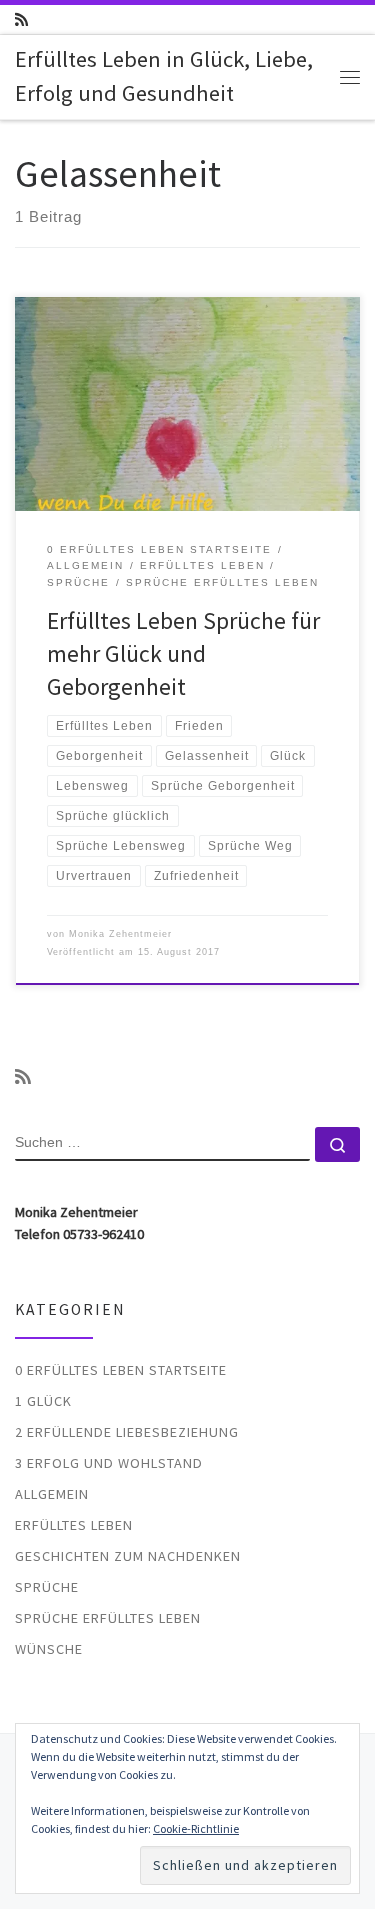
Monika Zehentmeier (120, 934)
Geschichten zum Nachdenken (128, 1556)
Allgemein (52, 1494)
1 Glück (43, 1401)
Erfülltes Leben (74, 1525)
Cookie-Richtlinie (196, 1828)
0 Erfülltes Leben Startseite (121, 1370)
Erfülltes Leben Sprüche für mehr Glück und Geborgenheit (183, 654)
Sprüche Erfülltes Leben (108, 1618)
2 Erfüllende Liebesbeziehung (127, 1432)
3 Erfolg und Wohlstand (109, 1463)
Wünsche (49, 1649)
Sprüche (47, 1587)
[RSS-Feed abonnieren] (21, 19)
